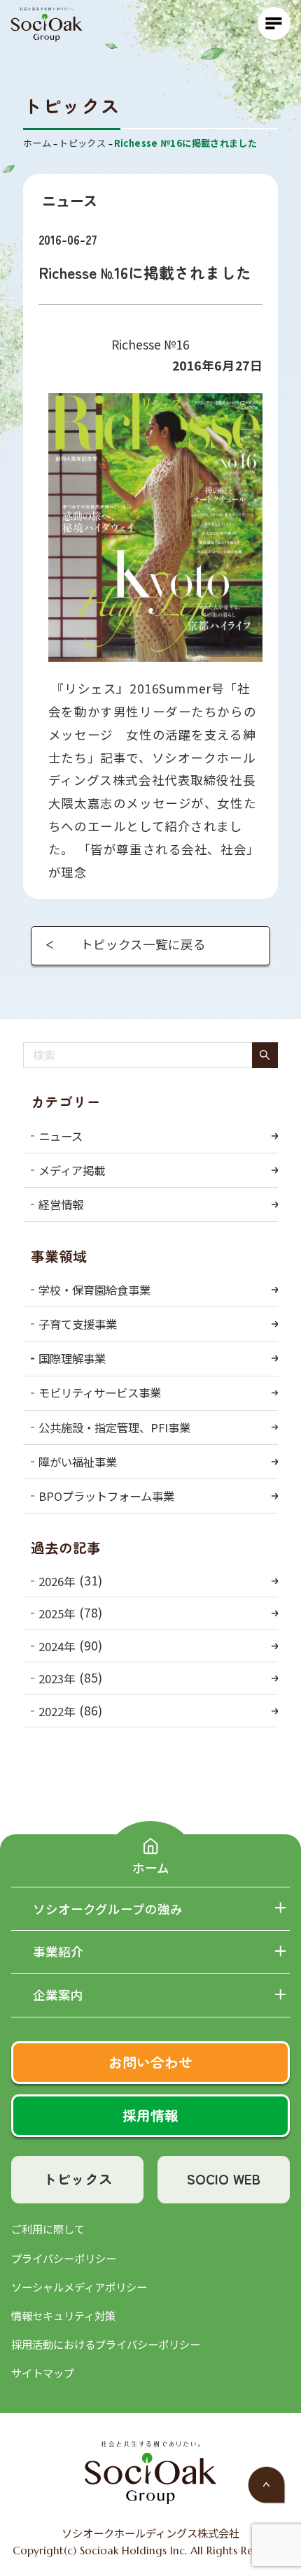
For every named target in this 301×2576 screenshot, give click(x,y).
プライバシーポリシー (64, 2258)
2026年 (57, 1581)
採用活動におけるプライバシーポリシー (106, 2344)
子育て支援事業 (78, 1324)
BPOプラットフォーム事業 (106, 1496)
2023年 (57, 1678)
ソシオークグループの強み (108, 1909)
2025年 (57, 1613)
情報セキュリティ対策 (63, 2315)
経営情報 (61, 1204)
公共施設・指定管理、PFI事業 (114, 1427)
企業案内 (58, 1995)
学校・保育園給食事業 (94, 1290)
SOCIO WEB (223, 2179)
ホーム (151, 1867)
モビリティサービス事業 (100, 1393)
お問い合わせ (150, 2062)
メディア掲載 (72, 1170)
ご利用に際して (48, 2229)
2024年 (57, 1646)
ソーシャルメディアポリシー (79, 2287)
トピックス (78, 2179)
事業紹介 (58, 1952)
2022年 (57, 1711)
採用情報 (150, 2115)
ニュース (61, 1136)
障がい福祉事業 (78, 1462)
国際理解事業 (72, 1358)
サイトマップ (43, 2373)
